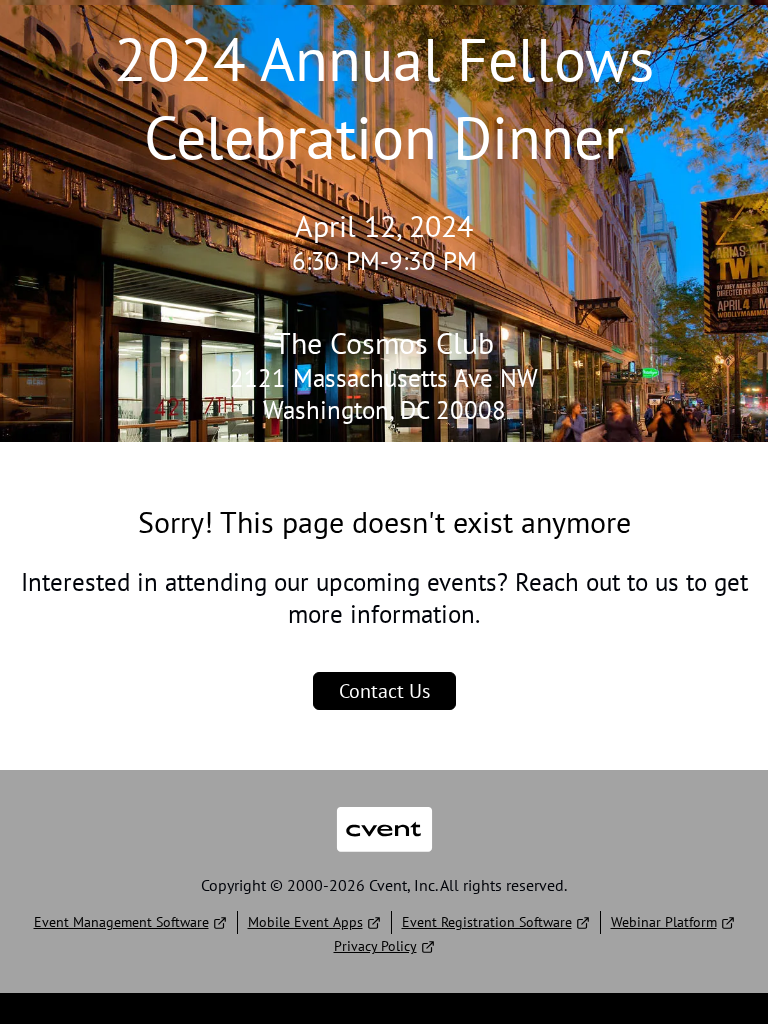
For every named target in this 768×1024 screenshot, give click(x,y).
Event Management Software (121, 922)
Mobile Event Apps (305, 922)
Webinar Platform (664, 922)
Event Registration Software (487, 922)
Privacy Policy (375, 946)
